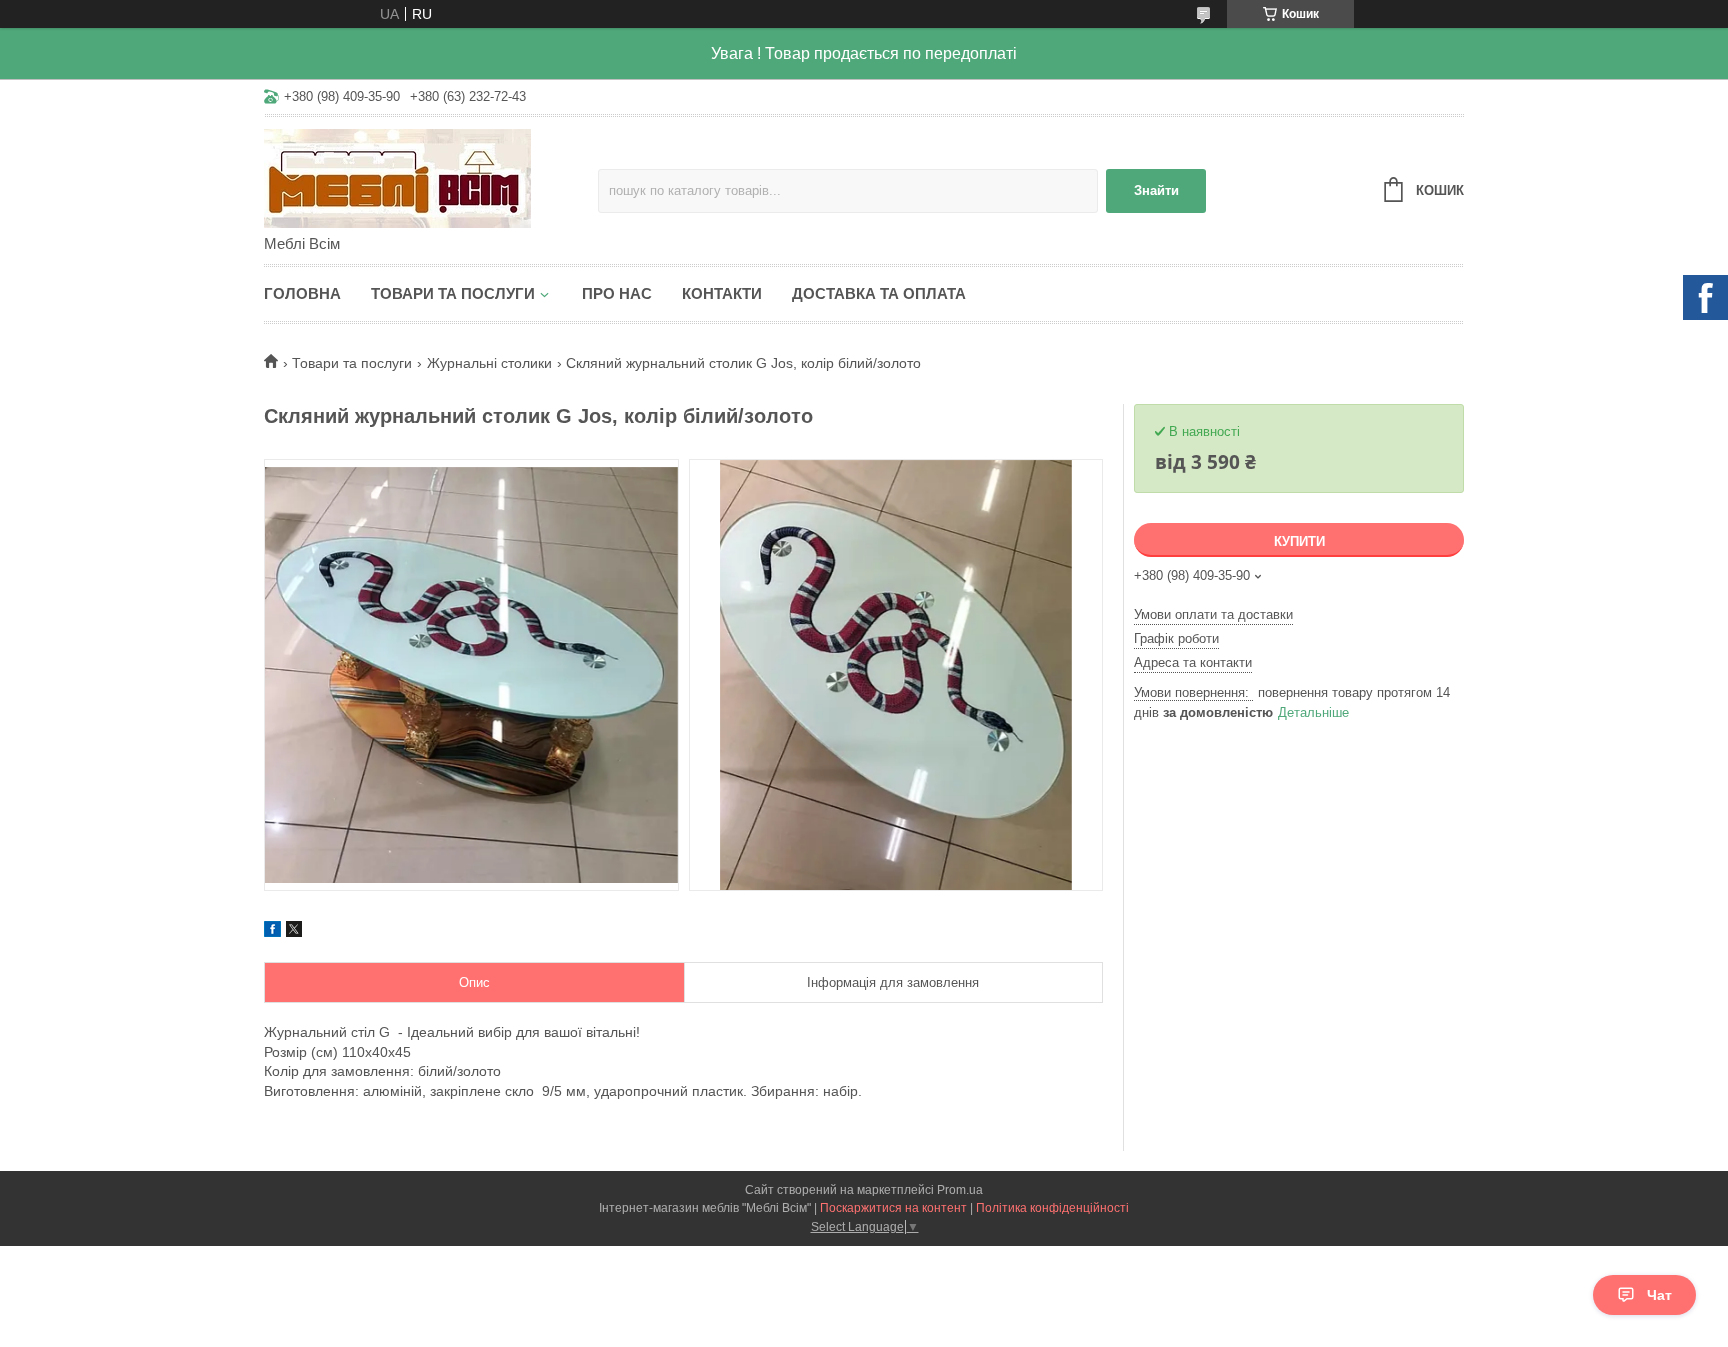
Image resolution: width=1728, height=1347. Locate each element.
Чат (1659, 1295)
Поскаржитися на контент (893, 1208)
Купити (1299, 541)
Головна (302, 293)
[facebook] (272, 932)
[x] (294, 932)
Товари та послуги (453, 293)
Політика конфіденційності (1052, 1208)
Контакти (722, 293)
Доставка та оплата (879, 293)
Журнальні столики (489, 363)
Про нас (617, 293)
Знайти (1156, 190)
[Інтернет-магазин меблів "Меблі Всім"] (431, 177)
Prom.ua (960, 1190)
